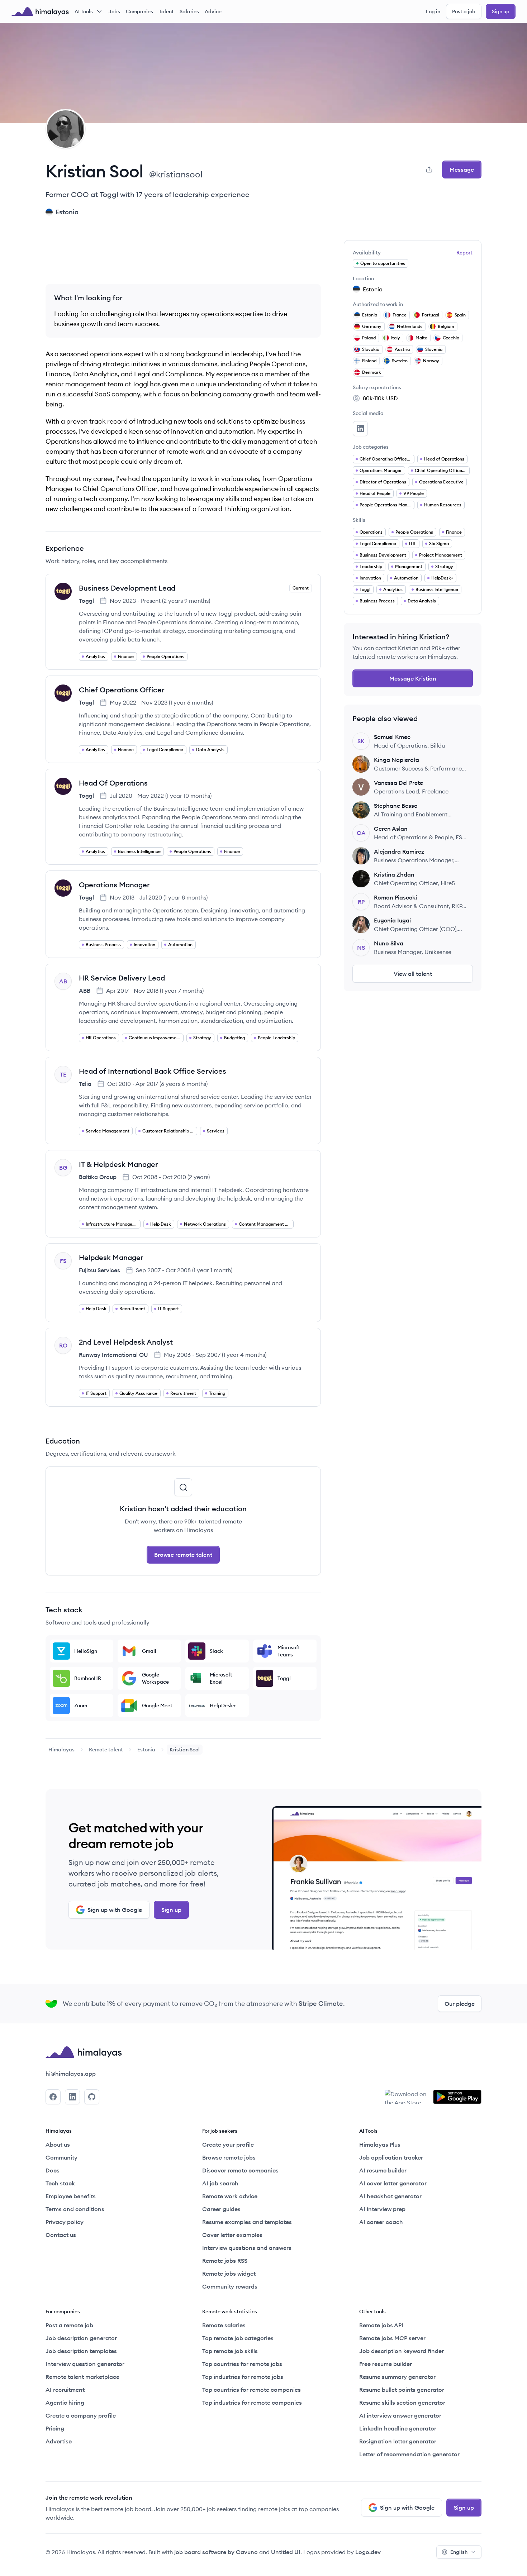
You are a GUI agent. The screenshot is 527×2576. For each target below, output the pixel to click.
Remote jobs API (381, 2325)
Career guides (221, 2209)
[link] (61, 1750)
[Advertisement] (183, 256)
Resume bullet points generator (402, 2390)
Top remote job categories (238, 2338)
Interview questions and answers (247, 2248)
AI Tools (84, 11)
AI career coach (381, 2222)
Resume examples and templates (247, 2222)
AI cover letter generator (393, 2183)
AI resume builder (383, 2170)
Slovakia (371, 349)
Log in (433, 11)
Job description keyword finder (402, 2351)
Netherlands (410, 326)
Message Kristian (413, 678)
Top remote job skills (230, 2351)
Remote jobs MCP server (392, 2338)
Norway (431, 361)
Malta (421, 338)
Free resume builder (386, 2364)
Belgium (446, 326)
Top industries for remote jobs (243, 2377)
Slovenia (434, 349)
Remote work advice (230, 2196)
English (459, 2552)
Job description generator (81, 2338)
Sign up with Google (115, 1910)
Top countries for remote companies (251, 2390)
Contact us (61, 2235)
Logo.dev (368, 2552)
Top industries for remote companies (252, 2403)
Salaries (189, 11)
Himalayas (61, 1750)
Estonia (146, 1750)
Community (61, 2157)
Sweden (400, 361)
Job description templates (81, 2351)
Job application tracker (391, 2157)
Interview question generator (85, 2364)
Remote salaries (224, 2325)
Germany (372, 326)
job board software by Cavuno (216, 2552)
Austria (402, 349)
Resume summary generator (397, 2377)
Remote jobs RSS (225, 2261)
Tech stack (60, 2183)
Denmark (372, 372)
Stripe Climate (321, 2003)
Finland (369, 361)
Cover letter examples (232, 2235)
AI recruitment (65, 2390)
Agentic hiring (65, 2403)
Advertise (59, 2441)
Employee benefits (71, 2196)
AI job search (220, 2183)
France (400, 315)
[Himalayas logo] (40, 11)
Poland (369, 338)
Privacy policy (65, 2222)
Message (462, 170)
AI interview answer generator (400, 2415)
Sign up (501, 11)
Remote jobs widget (229, 2274)
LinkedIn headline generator (398, 2428)
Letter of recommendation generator (409, 2454)
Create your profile (228, 2145)
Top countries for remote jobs (242, 2364)
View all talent (413, 974)
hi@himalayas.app (71, 2074)
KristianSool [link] (185, 1750)
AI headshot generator (390, 2196)
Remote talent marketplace (82, 2377)
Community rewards (230, 2286)
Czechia (451, 338)
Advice (213, 11)
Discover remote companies (240, 2170)
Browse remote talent (183, 1555)
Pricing (55, 2428)
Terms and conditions (75, 2209)
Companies (139, 11)
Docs (53, 2170)
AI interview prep (382, 2209)
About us (58, 2145)
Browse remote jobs (229, 2157)
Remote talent (106, 1750)
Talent (166, 11)
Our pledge (460, 2004)
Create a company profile (81, 2415)
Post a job (464, 11)
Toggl (86, 601)
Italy (396, 338)
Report (464, 253)
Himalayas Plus (380, 2145)
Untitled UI (286, 2552)
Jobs (114, 11)
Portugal (431, 315)
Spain (460, 315)
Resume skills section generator (402, 2403)
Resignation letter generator (398, 2441)
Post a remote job (69, 2325)
